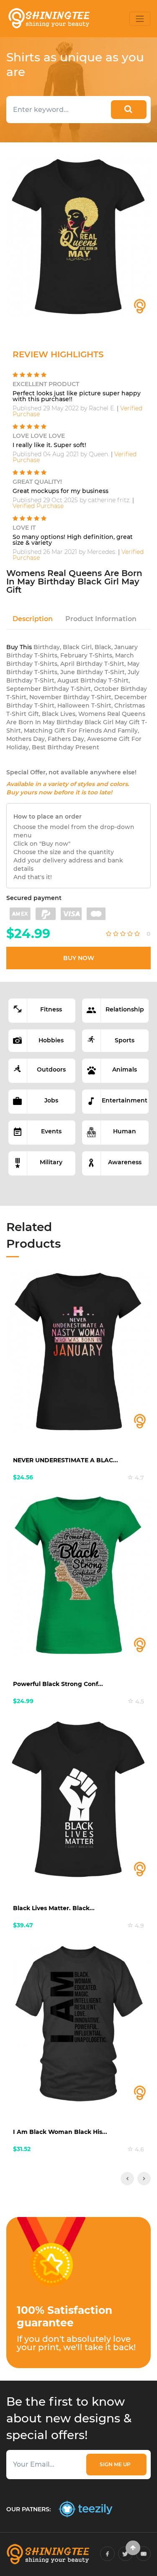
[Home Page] (49, 19)
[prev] (127, 2179)
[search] (129, 110)
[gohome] (133, 2548)
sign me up (116, 2464)
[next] (144, 2179)
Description (33, 619)
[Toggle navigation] (140, 19)
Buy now (79, 958)
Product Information (101, 619)
